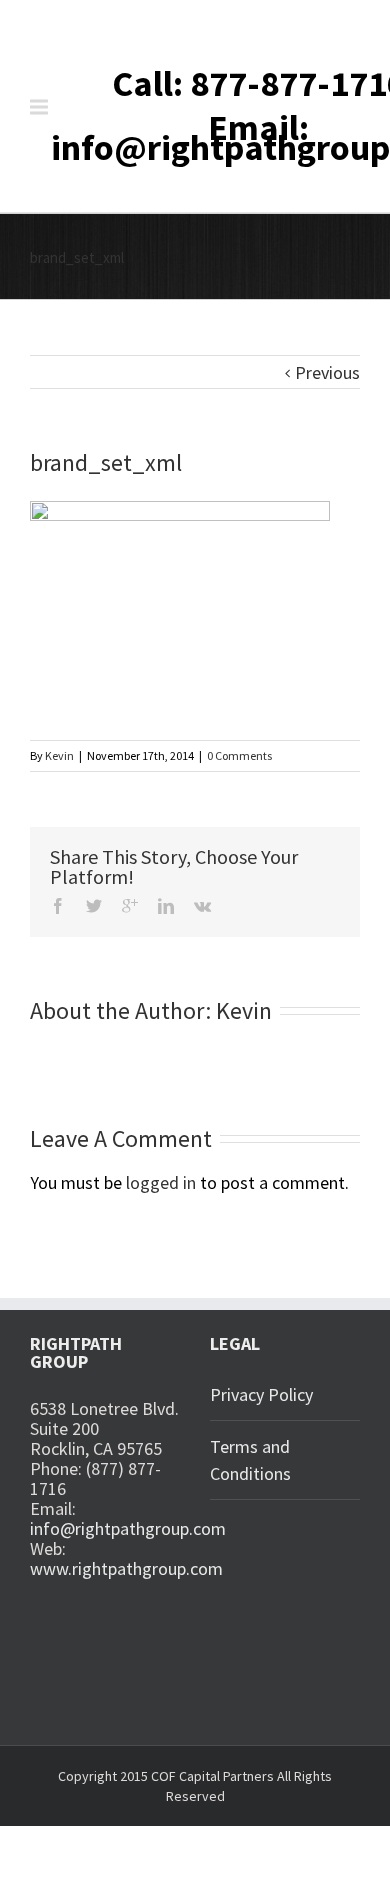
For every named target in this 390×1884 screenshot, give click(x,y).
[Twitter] (94, 906)
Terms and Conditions (250, 1460)
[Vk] (202, 906)
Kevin (59, 755)
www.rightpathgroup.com (126, 1568)
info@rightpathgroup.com (128, 1528)
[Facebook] (58, 906)
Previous (327, 372)
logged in (161, 1182)
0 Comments (239, 755)
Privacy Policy (261, 1394)
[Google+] (130, 906)
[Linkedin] (166, 906)
